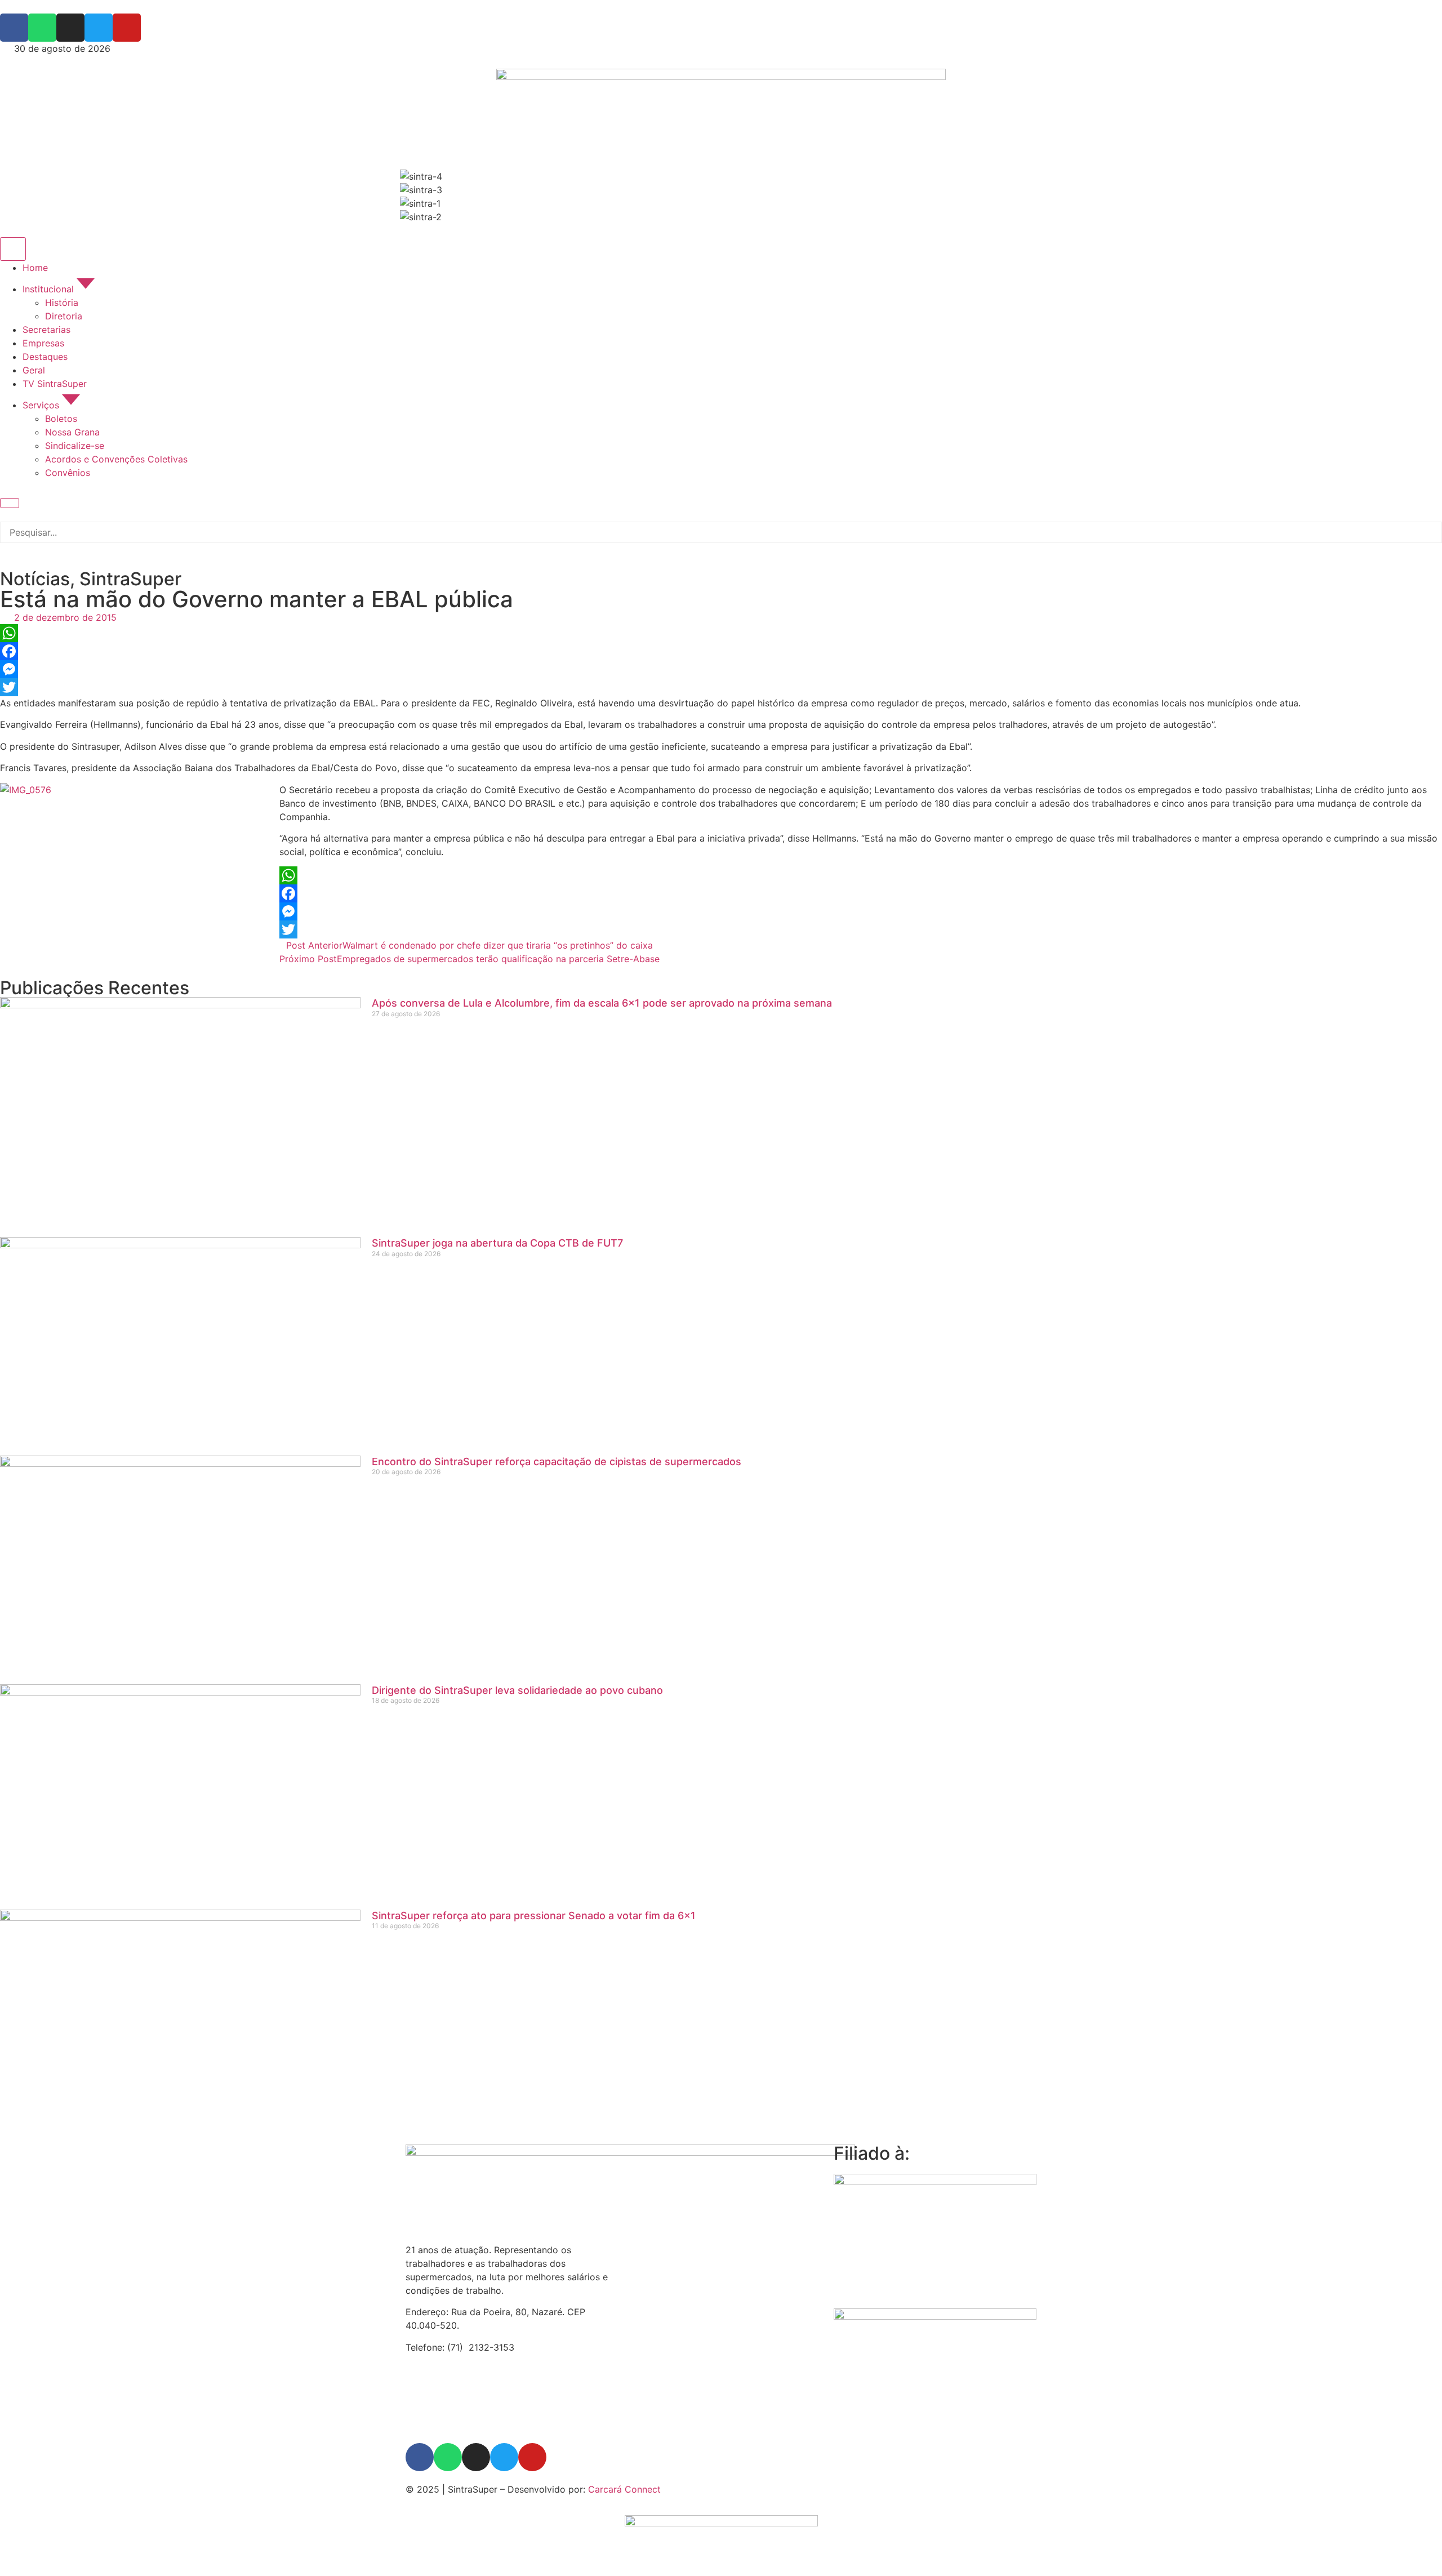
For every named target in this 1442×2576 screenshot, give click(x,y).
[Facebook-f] (420, 2457)
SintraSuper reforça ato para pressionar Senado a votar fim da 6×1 (534, 1916)
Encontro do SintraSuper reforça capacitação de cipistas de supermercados (557, 1461)
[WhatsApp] (721, 633)
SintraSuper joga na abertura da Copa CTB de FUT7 (497, 1243)
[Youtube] (532, 2457)
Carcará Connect (624, 2489)
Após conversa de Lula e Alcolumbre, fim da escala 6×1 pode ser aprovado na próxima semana (602, 1003)
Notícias (35, 579)
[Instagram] (476, 2457)
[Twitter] (721, 687)
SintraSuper (130, 579)
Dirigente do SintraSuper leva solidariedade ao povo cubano (517, 1690)
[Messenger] (721, 669)
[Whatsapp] (448, 2457)
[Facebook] (721, 651)
